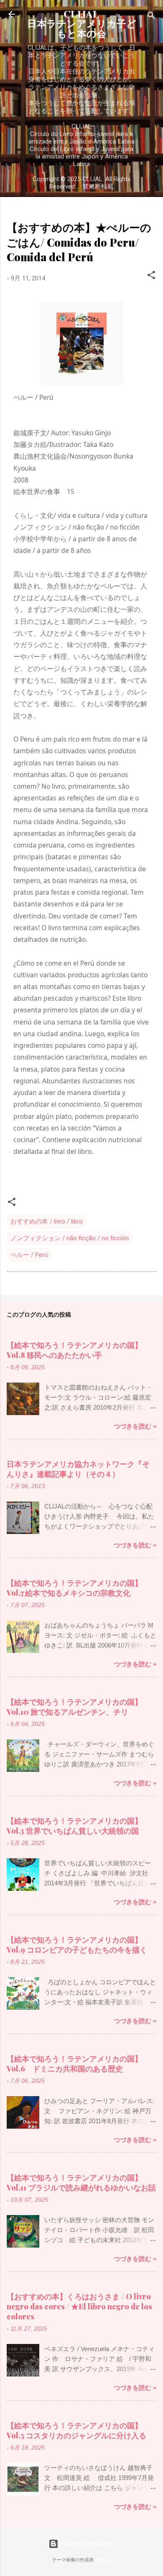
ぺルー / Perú (29, 1255)
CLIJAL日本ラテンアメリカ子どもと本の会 (82, 24)
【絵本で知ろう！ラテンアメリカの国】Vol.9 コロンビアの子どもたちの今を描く (77, 1945)
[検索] (151, 17)
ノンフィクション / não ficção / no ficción (70, 1238)
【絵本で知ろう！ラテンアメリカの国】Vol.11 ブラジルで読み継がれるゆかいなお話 (81, 2182)
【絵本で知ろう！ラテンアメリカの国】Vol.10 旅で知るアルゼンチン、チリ (74, 1707)
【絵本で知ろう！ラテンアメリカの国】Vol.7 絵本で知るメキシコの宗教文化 (74, 1588)
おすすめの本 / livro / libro (47, 1221)
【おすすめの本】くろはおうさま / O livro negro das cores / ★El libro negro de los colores (79, 2306)
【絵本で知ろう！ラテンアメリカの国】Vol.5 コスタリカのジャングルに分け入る (76, 2430)
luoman (103, 2560)
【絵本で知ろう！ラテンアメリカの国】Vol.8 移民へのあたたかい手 (74, 1350)
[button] (151, 276)
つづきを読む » (135, 1426)
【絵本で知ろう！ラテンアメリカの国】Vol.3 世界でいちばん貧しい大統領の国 (74, 1826)
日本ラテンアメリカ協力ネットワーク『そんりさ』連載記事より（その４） (78, 1469)
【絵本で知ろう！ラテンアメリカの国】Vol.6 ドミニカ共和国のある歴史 (74, 2064)
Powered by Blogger (87, 2544)
